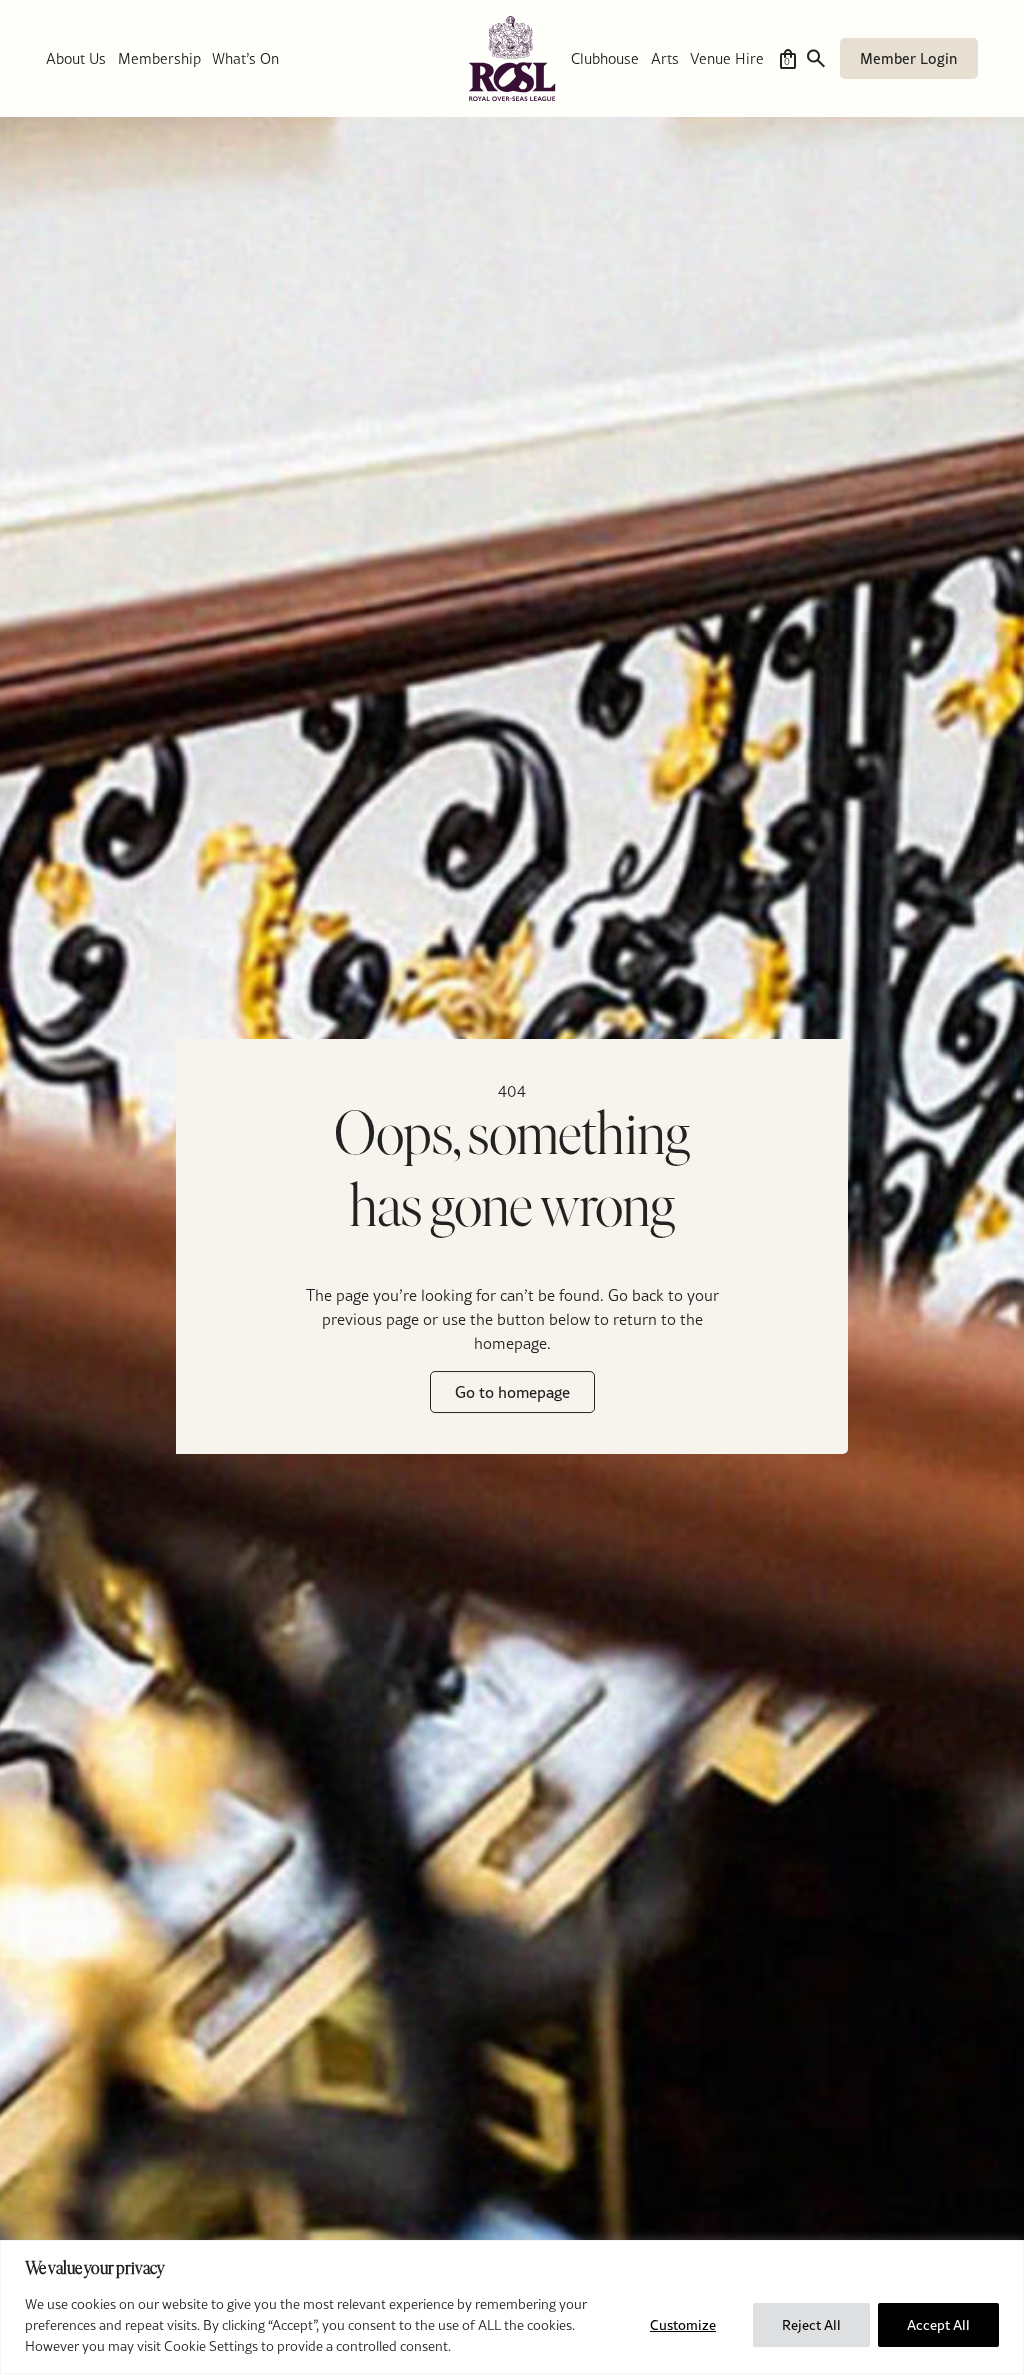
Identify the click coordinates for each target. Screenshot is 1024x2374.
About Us (76, 58)
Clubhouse (605, 58)
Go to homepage (512, 1393)
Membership (159, 58)
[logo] (512, 58)
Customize (683, 2325)
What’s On (245, 58)
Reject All (811, 2325)
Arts (665, 58)
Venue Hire (727, 58)
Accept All (938, 2325)
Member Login (908, 58)
